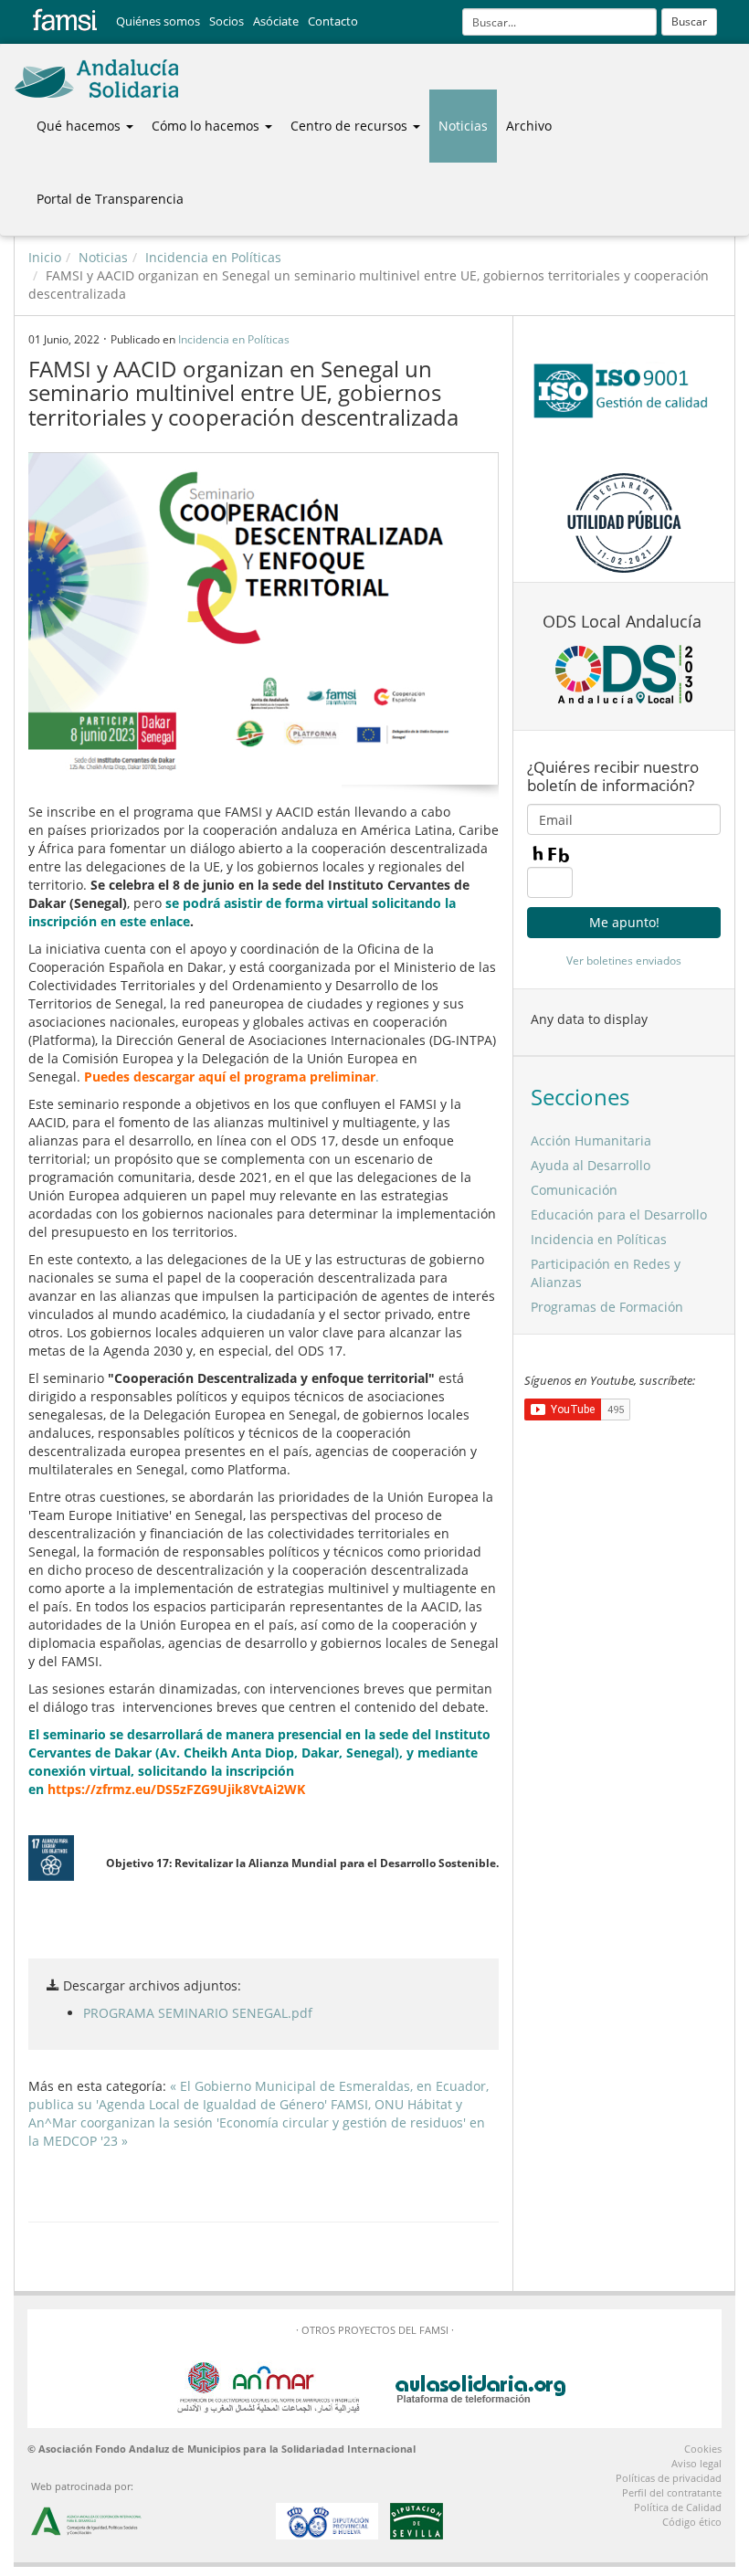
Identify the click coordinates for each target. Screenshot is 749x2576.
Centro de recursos (351, 126)
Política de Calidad (678, 2507)
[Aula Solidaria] (481, 2386)
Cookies (703, 2449)
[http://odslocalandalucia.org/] (624, 674)
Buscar (689, 21)
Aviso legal (696, 2463)
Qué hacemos (80, 126)
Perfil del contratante (672, 2492)
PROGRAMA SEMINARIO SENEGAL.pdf (198, 2013)
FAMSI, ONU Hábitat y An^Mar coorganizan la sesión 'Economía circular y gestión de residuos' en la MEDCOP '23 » (257, 2122)
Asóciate (276, 21)
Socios (227, 21)
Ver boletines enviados (624, 961)
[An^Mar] (269, 2386)
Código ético (692, 2522)
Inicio (45, 257)
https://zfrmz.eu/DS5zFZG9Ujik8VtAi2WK (176, 1789)
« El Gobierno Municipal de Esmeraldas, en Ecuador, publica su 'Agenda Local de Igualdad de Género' (258, 2095)
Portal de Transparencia (110, 199)
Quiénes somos (158, 21)
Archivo (529, 126)
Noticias (463, 126)
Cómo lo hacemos (207, 126)
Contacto (333, 21)
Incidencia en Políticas (213, 257)
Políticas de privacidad (669, 2478)
